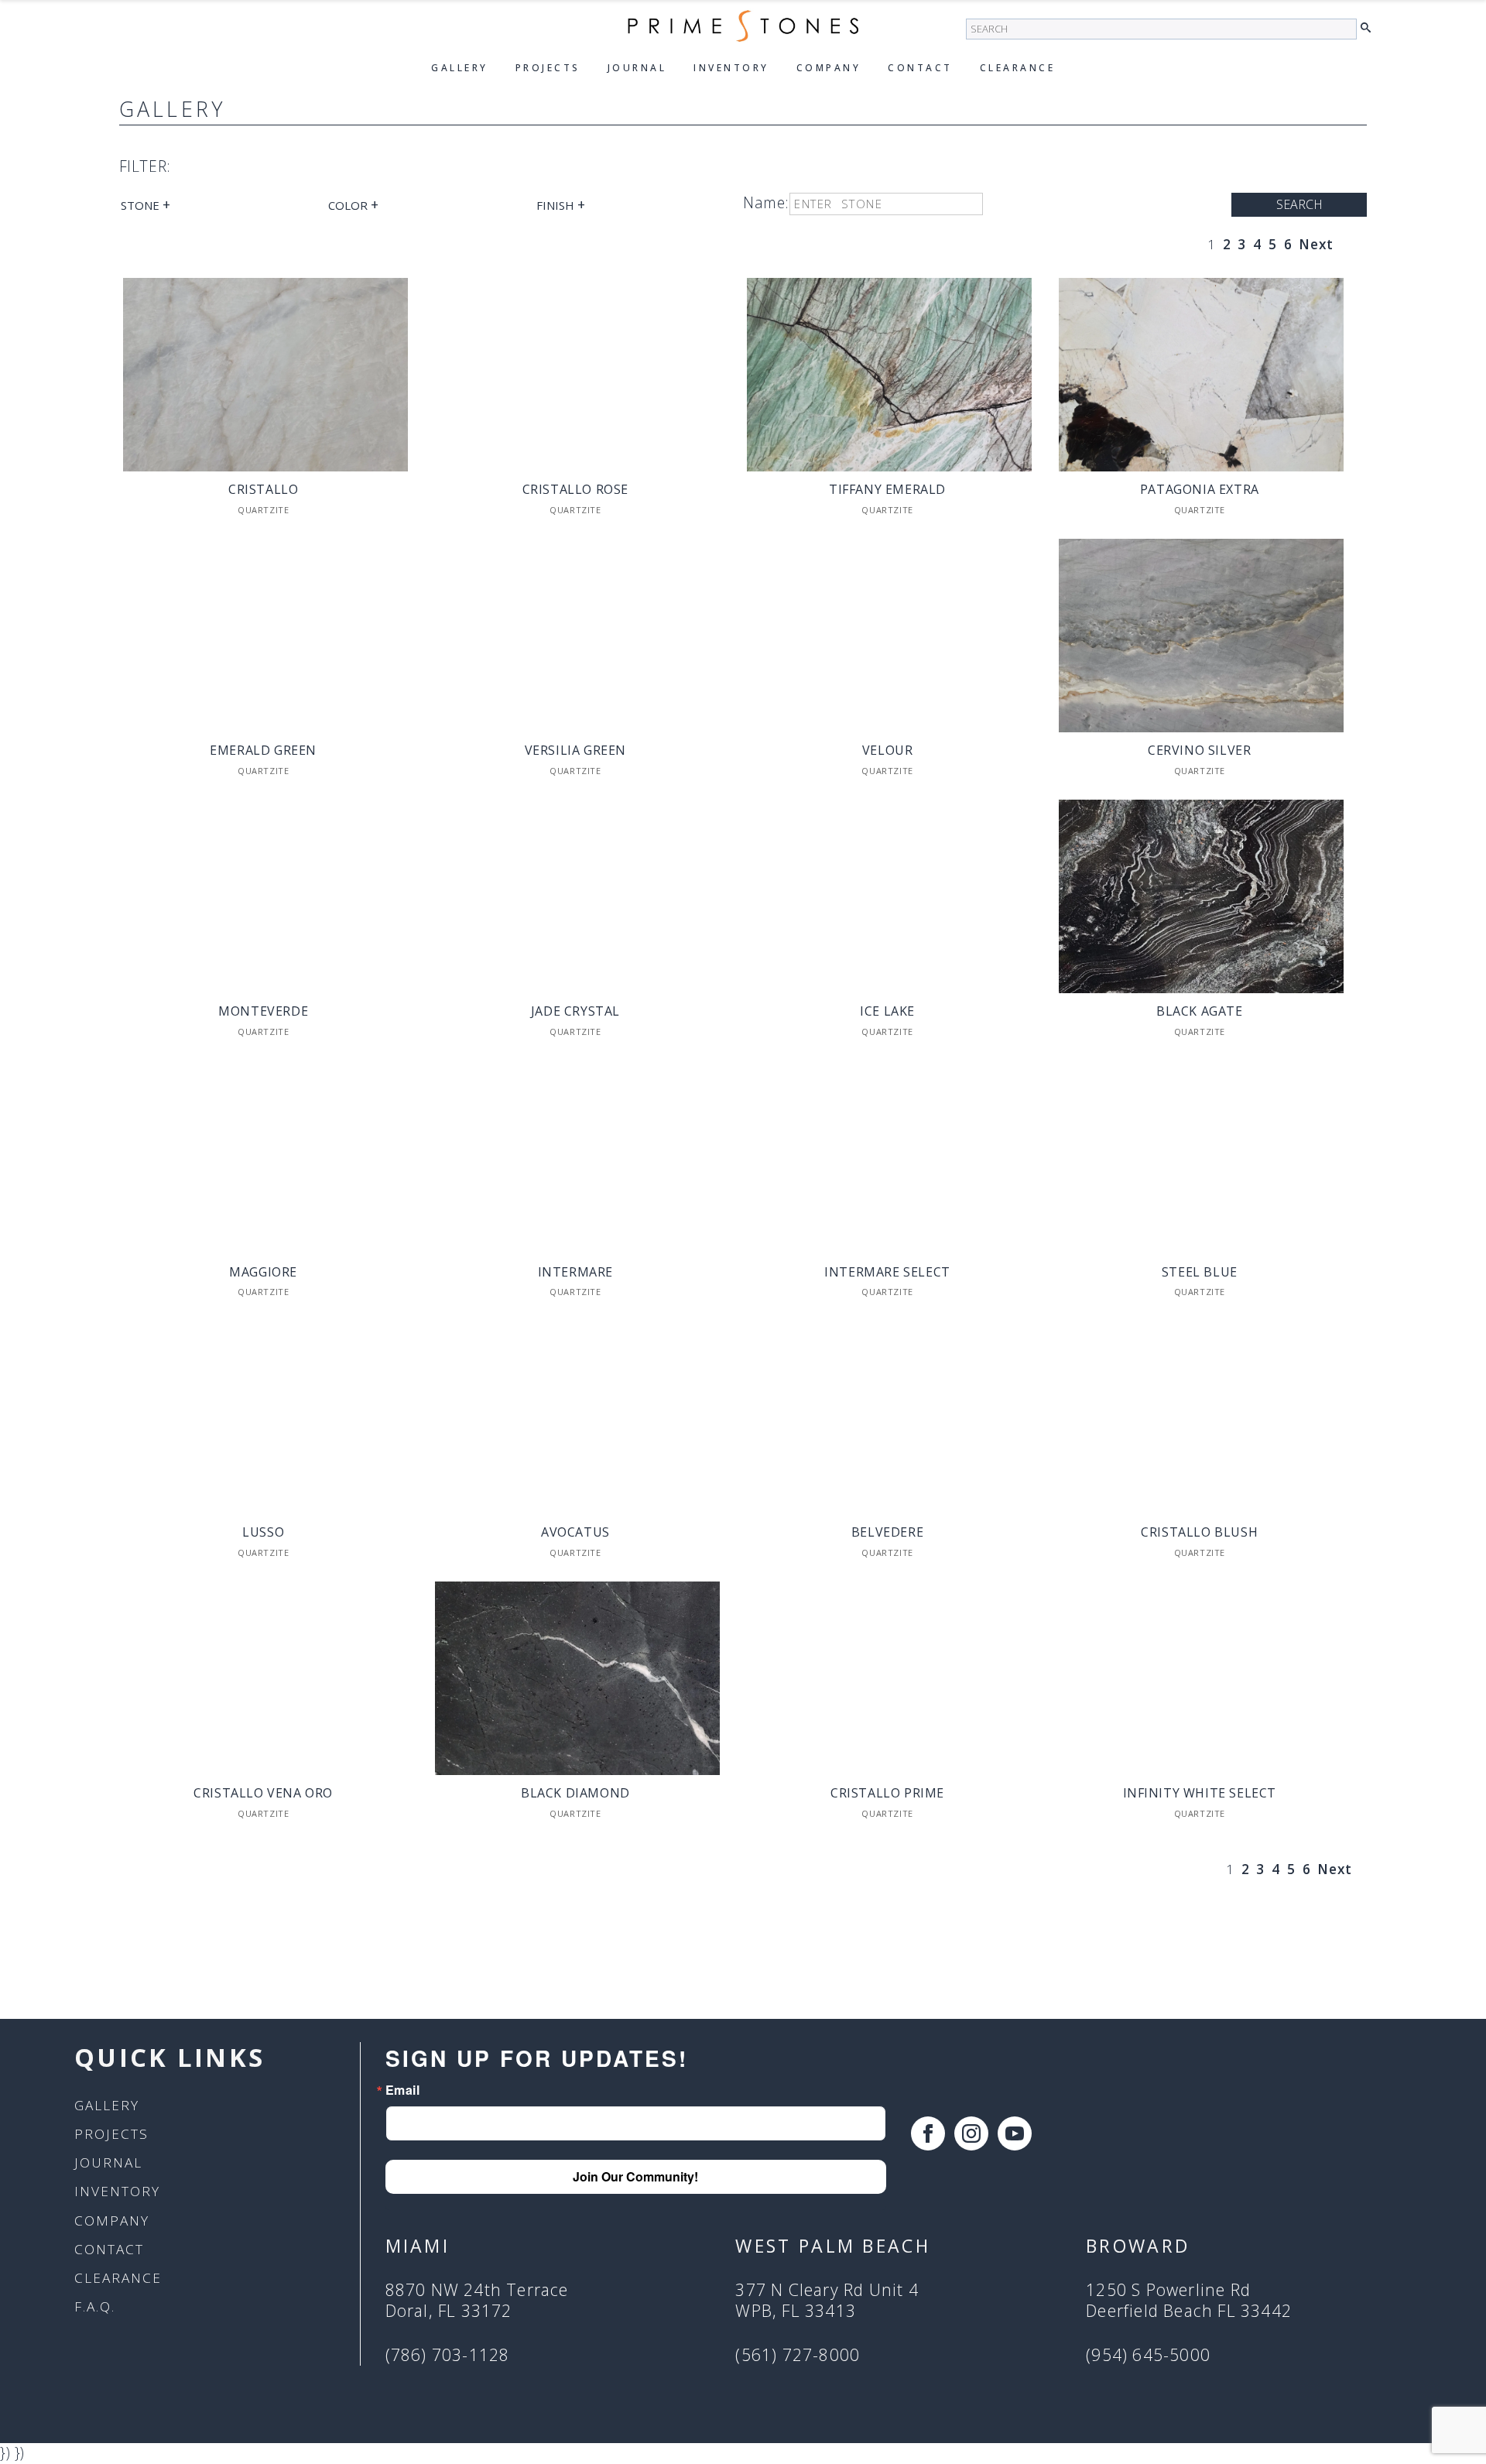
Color (353, 204)
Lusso (263, 1532)
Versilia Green (575, 750)
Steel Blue (1200, 1272)
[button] (1370, 28)
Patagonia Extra (1200, 489)
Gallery (460, 68)
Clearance (1018, 68)
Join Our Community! (635, 2176)
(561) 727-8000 (798, 2355)
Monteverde (263, 1011)
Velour (888, 750)
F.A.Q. (95, 2306)
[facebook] (928, 2133)
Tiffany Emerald (887, 489)
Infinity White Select (1200, 1793)
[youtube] (1015, 2133)
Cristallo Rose (575, 489)
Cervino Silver (1199, 750)
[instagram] (971, 2133)
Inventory (731, 68)
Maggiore (263, 1272)
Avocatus (575, 1532)
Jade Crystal (575, 1011)
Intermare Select (887, 1272)
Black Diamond (575, 1793)
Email (403, 2090)
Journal (637, 68)
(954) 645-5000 (1148, 2355)
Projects (548, 68)
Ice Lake (887, 1011)
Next (1316, 244)
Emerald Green (263, 750)
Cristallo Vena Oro (263, 1793)
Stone (146, 204)
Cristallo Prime (887, 1793)
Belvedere (887, 1532)
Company (829, 68)
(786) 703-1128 (448, 2355)
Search (1299, 204)
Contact (920, 68)
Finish (561, 204)
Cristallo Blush (1199, 1532)
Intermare (575, 1272)
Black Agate (1200, 1011)
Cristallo (263, 489)
